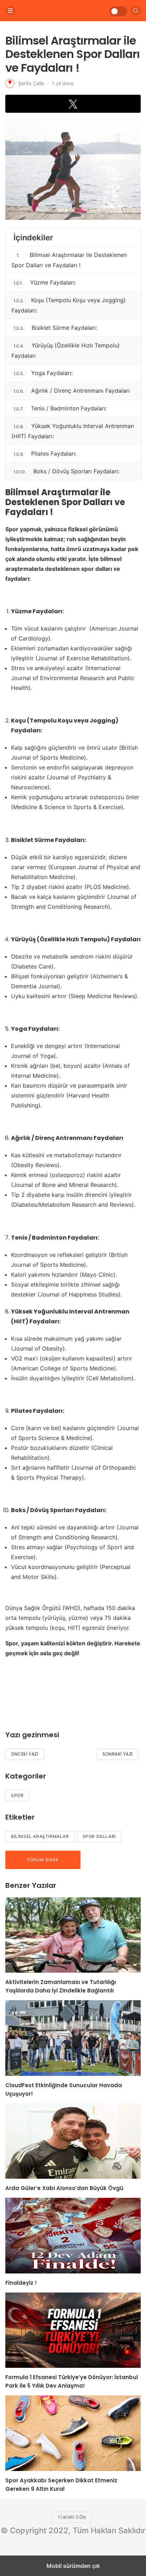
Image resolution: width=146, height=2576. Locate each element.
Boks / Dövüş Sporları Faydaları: (66, 471)
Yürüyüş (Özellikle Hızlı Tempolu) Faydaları (66, 350)
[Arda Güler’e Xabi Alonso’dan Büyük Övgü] (73, 2141)
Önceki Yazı (25, 1754)
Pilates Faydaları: (45, 453)
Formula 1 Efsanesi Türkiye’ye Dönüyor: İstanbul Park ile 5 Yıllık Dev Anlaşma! (72, 2381)
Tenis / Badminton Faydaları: (60, 408)
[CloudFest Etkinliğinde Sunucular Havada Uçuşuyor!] (73, 2038)
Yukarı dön (72, 2517)
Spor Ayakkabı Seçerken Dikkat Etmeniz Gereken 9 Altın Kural (61, 2485)
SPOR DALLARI (99, 1836)
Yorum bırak (43, 1860)
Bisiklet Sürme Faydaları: (55, 328)
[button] (73, 104)
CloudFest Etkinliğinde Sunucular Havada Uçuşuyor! (64, 2089)
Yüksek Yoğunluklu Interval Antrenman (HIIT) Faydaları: (73, 431)
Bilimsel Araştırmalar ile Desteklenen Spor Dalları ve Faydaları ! (69, 260)
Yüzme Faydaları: (45, 282)
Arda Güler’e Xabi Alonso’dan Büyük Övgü (64, 2188)
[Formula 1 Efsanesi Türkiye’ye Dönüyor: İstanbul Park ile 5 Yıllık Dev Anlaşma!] (73, 2330)
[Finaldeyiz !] (73, 2236)
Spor (17, 1795)
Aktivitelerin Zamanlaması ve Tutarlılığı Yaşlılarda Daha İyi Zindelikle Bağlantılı (61, 1986)
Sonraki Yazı (118, 1754)
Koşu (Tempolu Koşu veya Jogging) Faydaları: (69, 305)
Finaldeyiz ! (21, 2283)
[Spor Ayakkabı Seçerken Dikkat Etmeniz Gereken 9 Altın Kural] (73, 2433)
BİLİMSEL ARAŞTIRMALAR (40, 1836)
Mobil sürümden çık (73, 2566)
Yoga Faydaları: (43, 373)
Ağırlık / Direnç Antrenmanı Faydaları (72, 391)
